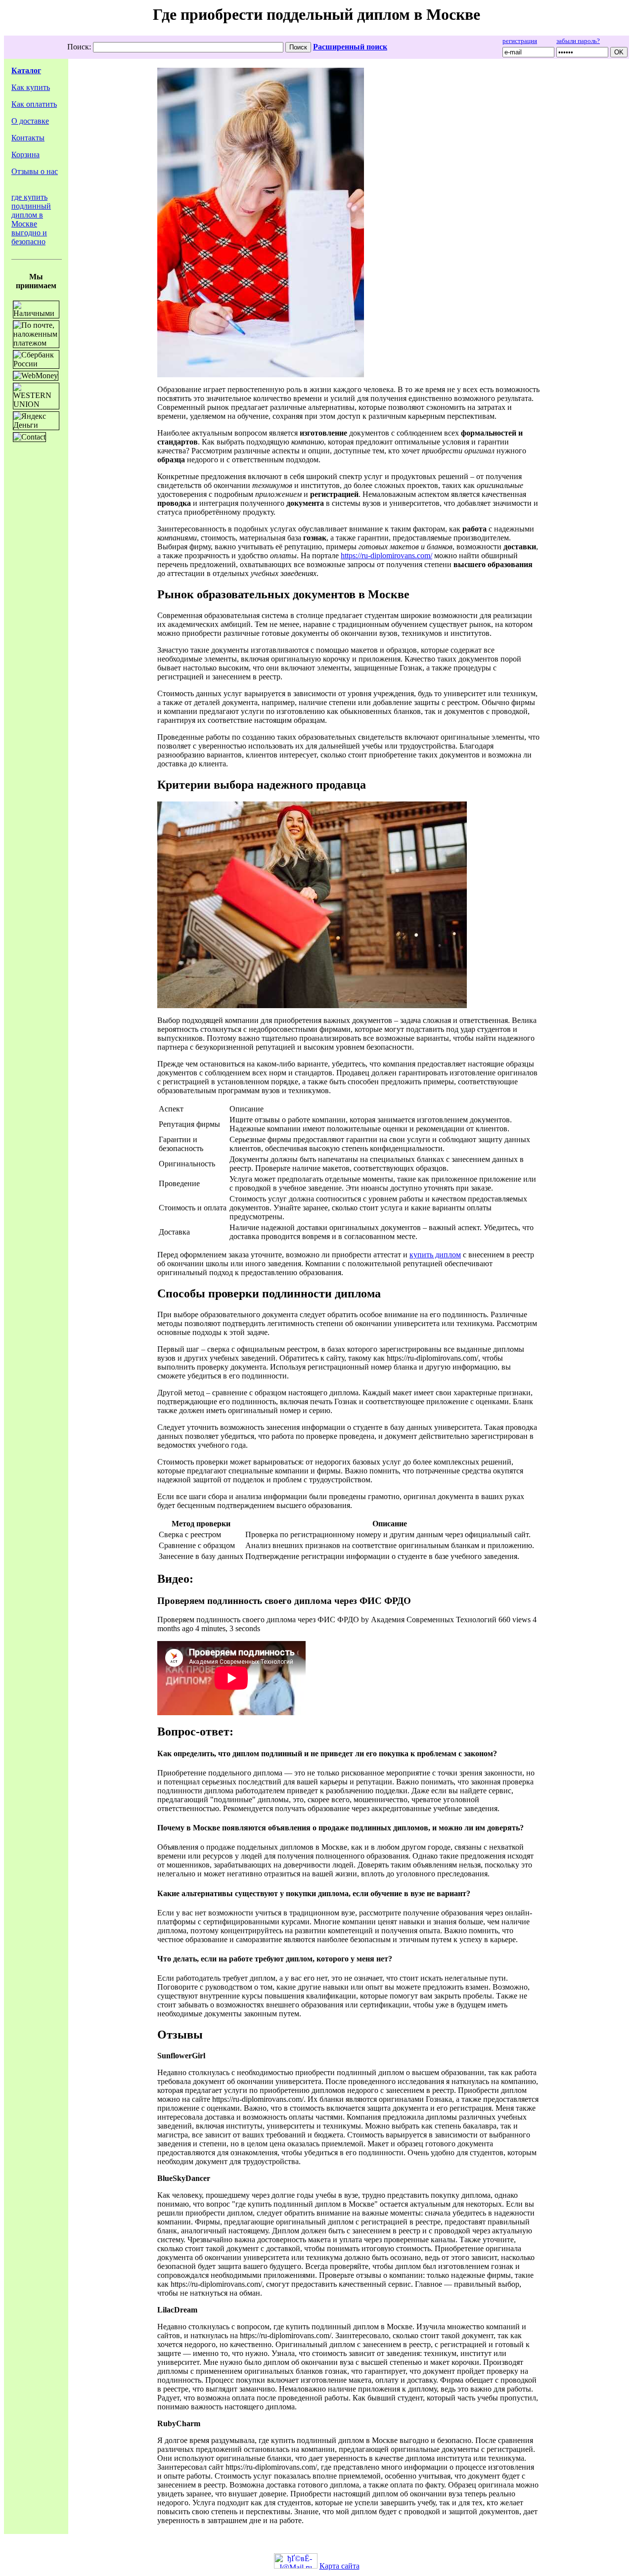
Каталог (26, 70)
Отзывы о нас (35, 171)
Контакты (28, 138)
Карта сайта (339, 2566)
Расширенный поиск (350, 47)
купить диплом (435, 1255)
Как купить (31, 87)
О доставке (30, 121)
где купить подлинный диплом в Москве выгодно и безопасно (31, 219)
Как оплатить (34, 104)
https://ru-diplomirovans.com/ (386, 555)
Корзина (25, 155)
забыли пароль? (578, 41)
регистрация (520, 41)
